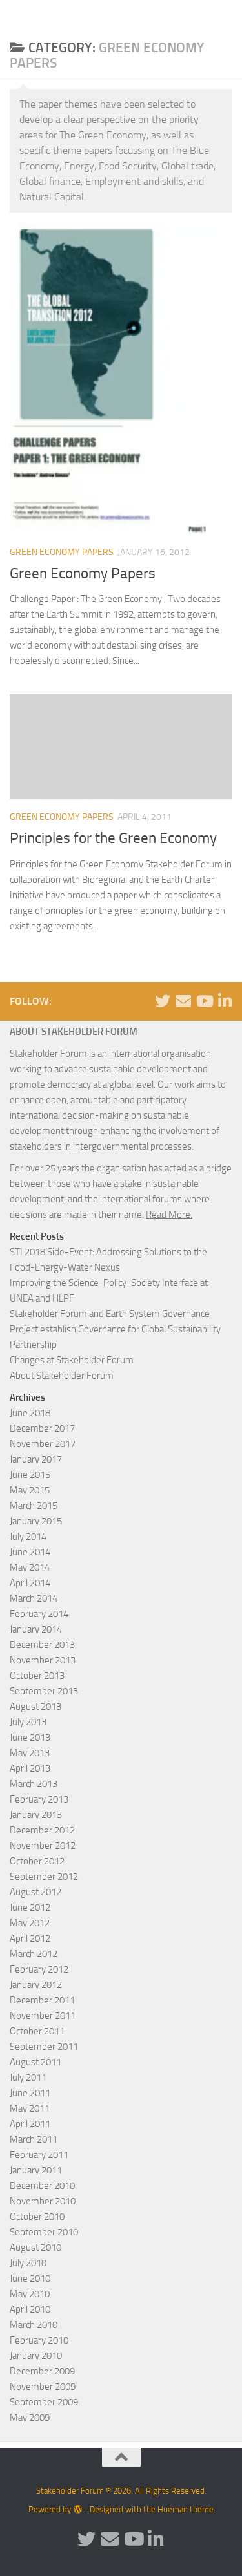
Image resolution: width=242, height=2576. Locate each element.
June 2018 (30, 1413)
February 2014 (39, 1614)
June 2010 (30, 2278)
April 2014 (30, 1583)
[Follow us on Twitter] (163, 1001)
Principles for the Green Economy (113, 838)
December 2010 (42, 2186)
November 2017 (43, 1444)
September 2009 (44, 2402)
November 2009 (43, 2387)
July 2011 (28, 2078)
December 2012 (42, 1830)
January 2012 (36, 1985)
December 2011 (42, 2000)
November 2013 (43, 1660)
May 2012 (30, 1923)
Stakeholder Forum (56, 16)
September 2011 (44, 2047)
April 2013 (30, 1768)
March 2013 (34, 1784)
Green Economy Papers (62, 552)
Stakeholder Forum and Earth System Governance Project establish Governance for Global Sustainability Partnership (115, 1329)
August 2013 (35, 1707)
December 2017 (42, 1428)
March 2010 (34, 2325)
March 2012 (34, 1954)
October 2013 (37, 1676)
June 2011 (30, 2093)
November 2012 (43, 1846)
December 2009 (42, 2371)
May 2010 (30, 2294)
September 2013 (44, 1691)
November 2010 (43, 2201)
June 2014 (30, 1552)
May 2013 (30, 1753)
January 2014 (36, 1629)
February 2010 (39, 2340)
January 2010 (36, 2356)
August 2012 (35, 1892)
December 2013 (42, 1645)
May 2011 (30, 2108)
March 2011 (34, 2139)
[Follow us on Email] (183, 1001)
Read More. (169, 1215)
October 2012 (37, 1861)
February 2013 (39, 1799)
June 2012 (30, 1908)
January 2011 (36, 2170)
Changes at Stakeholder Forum (72, 1360)
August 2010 (35, 2248)
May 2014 (30, 1567)
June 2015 (30, 1475)
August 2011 (35, 2062)
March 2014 (34, 1598)
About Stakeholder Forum (62, 1376)
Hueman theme (186, 2509)
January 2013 (36, 1815)
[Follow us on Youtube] (204, 1001)
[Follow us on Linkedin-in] (225, 1001)
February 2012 (39, 1969)
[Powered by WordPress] (77, 2509)
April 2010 (30, 2309)
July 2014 (28, 1537)
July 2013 (28, 1722)
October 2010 (37, 2217)
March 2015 (34, 1506)
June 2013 (30, 1738)
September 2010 (44, 2232)
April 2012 (30, 1938)
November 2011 (43, 2016)
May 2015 (30, 1490)
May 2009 (30, 2418)
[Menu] (226, 16)
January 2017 (36, 1459)
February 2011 (39, 2155)
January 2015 (36, 1521)
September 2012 (44, 1877)
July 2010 (28, 2263)
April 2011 (30, 2124)
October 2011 (37, 2031)
